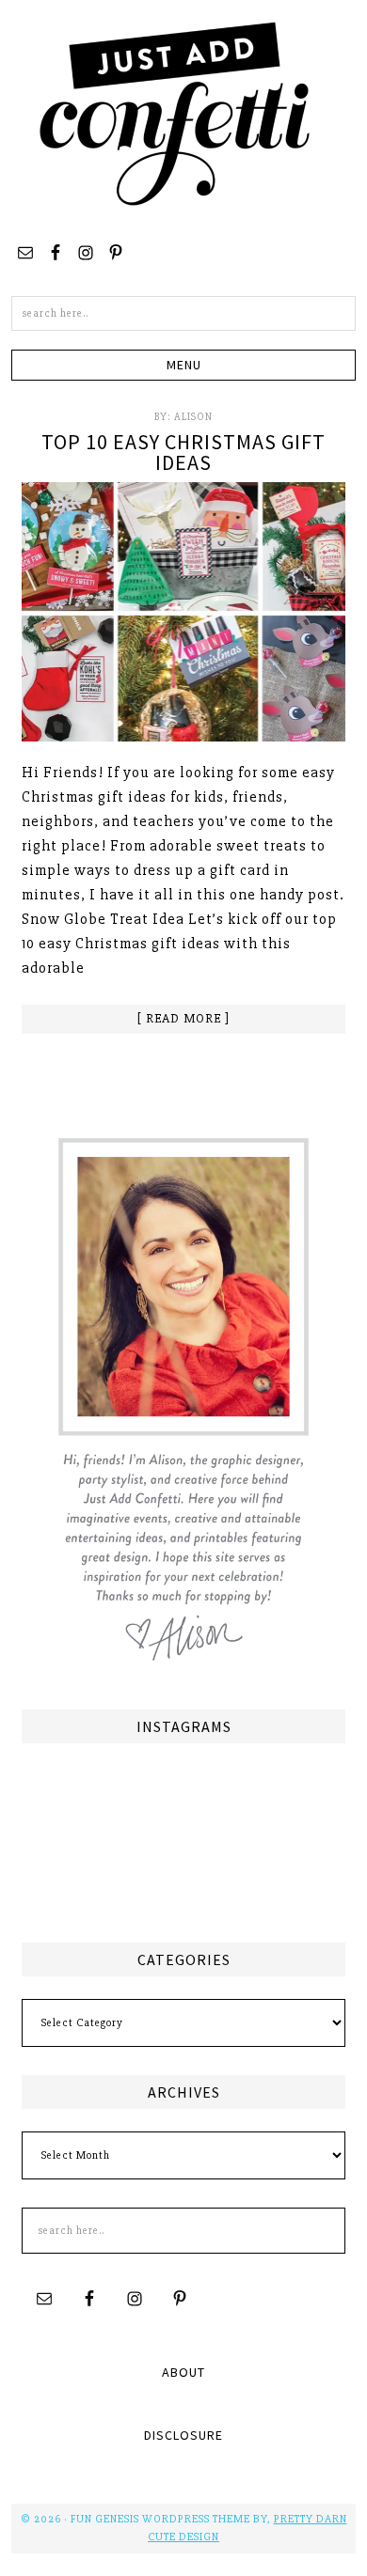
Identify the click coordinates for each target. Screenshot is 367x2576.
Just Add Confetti (175, 113)
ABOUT (183, 2372)
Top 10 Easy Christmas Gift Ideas (183, 452)
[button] (184, 365)
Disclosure (183, 2435)
